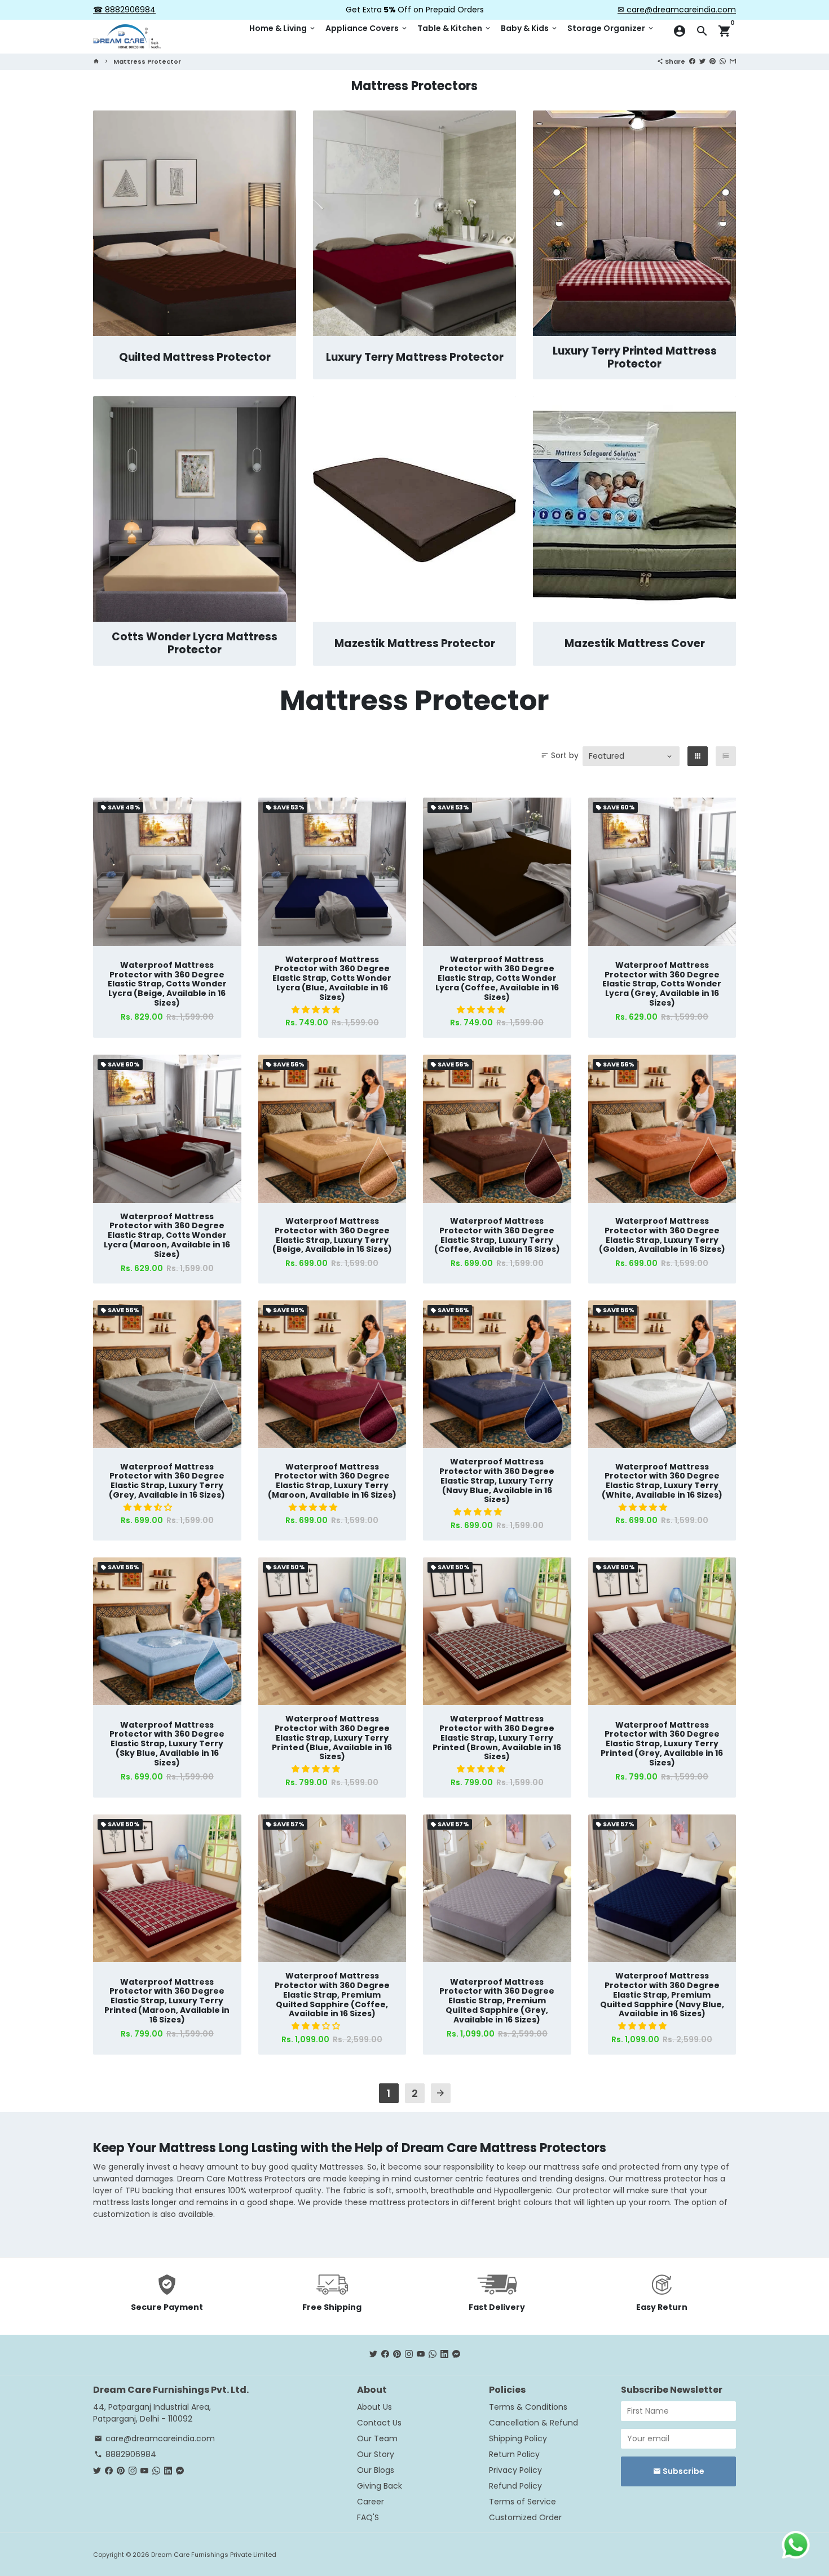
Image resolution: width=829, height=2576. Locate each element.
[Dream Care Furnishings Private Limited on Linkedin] (444, 2354)
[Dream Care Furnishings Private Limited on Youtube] (421, 2354)
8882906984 (125, 2454)
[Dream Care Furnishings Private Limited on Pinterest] (397, 2354)
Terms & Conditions (528, 2407)
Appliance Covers (367, 28)
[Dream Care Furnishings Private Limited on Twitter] (373, 2354)
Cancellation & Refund (533, 2423)
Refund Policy (515, 2486)
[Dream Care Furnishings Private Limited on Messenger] (456, 2354)
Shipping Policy (518, 2438)
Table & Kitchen (455, 28)
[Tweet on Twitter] (702, 61)
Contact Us (379, 2423)
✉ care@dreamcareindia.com (677, 10)
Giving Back (380, 2486)
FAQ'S (368, 2517)
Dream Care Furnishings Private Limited (214, 2555)
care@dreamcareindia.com (155, 2438)
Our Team (377, 2438)
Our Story (376, 2454)
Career (371, 2502)
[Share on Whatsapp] (723, 61)
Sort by (560, 755)
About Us (374, 2407)
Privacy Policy (515, 2470)
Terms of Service (522, 2502)
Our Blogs (376, 2470)
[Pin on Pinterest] (713, 61)
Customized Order (525, 2517)
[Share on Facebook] (692, 61)
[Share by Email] (733, 61)
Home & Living (283, 28)
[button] (317, 1010)
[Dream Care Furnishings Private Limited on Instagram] (409, 2354)
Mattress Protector (147, 61)
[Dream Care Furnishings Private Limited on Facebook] (385, 2354)
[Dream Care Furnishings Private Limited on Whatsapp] (433, 2354)
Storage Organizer (611, 28)
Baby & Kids (530, 28)
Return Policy (514, 2454)
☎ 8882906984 (124, 10)
